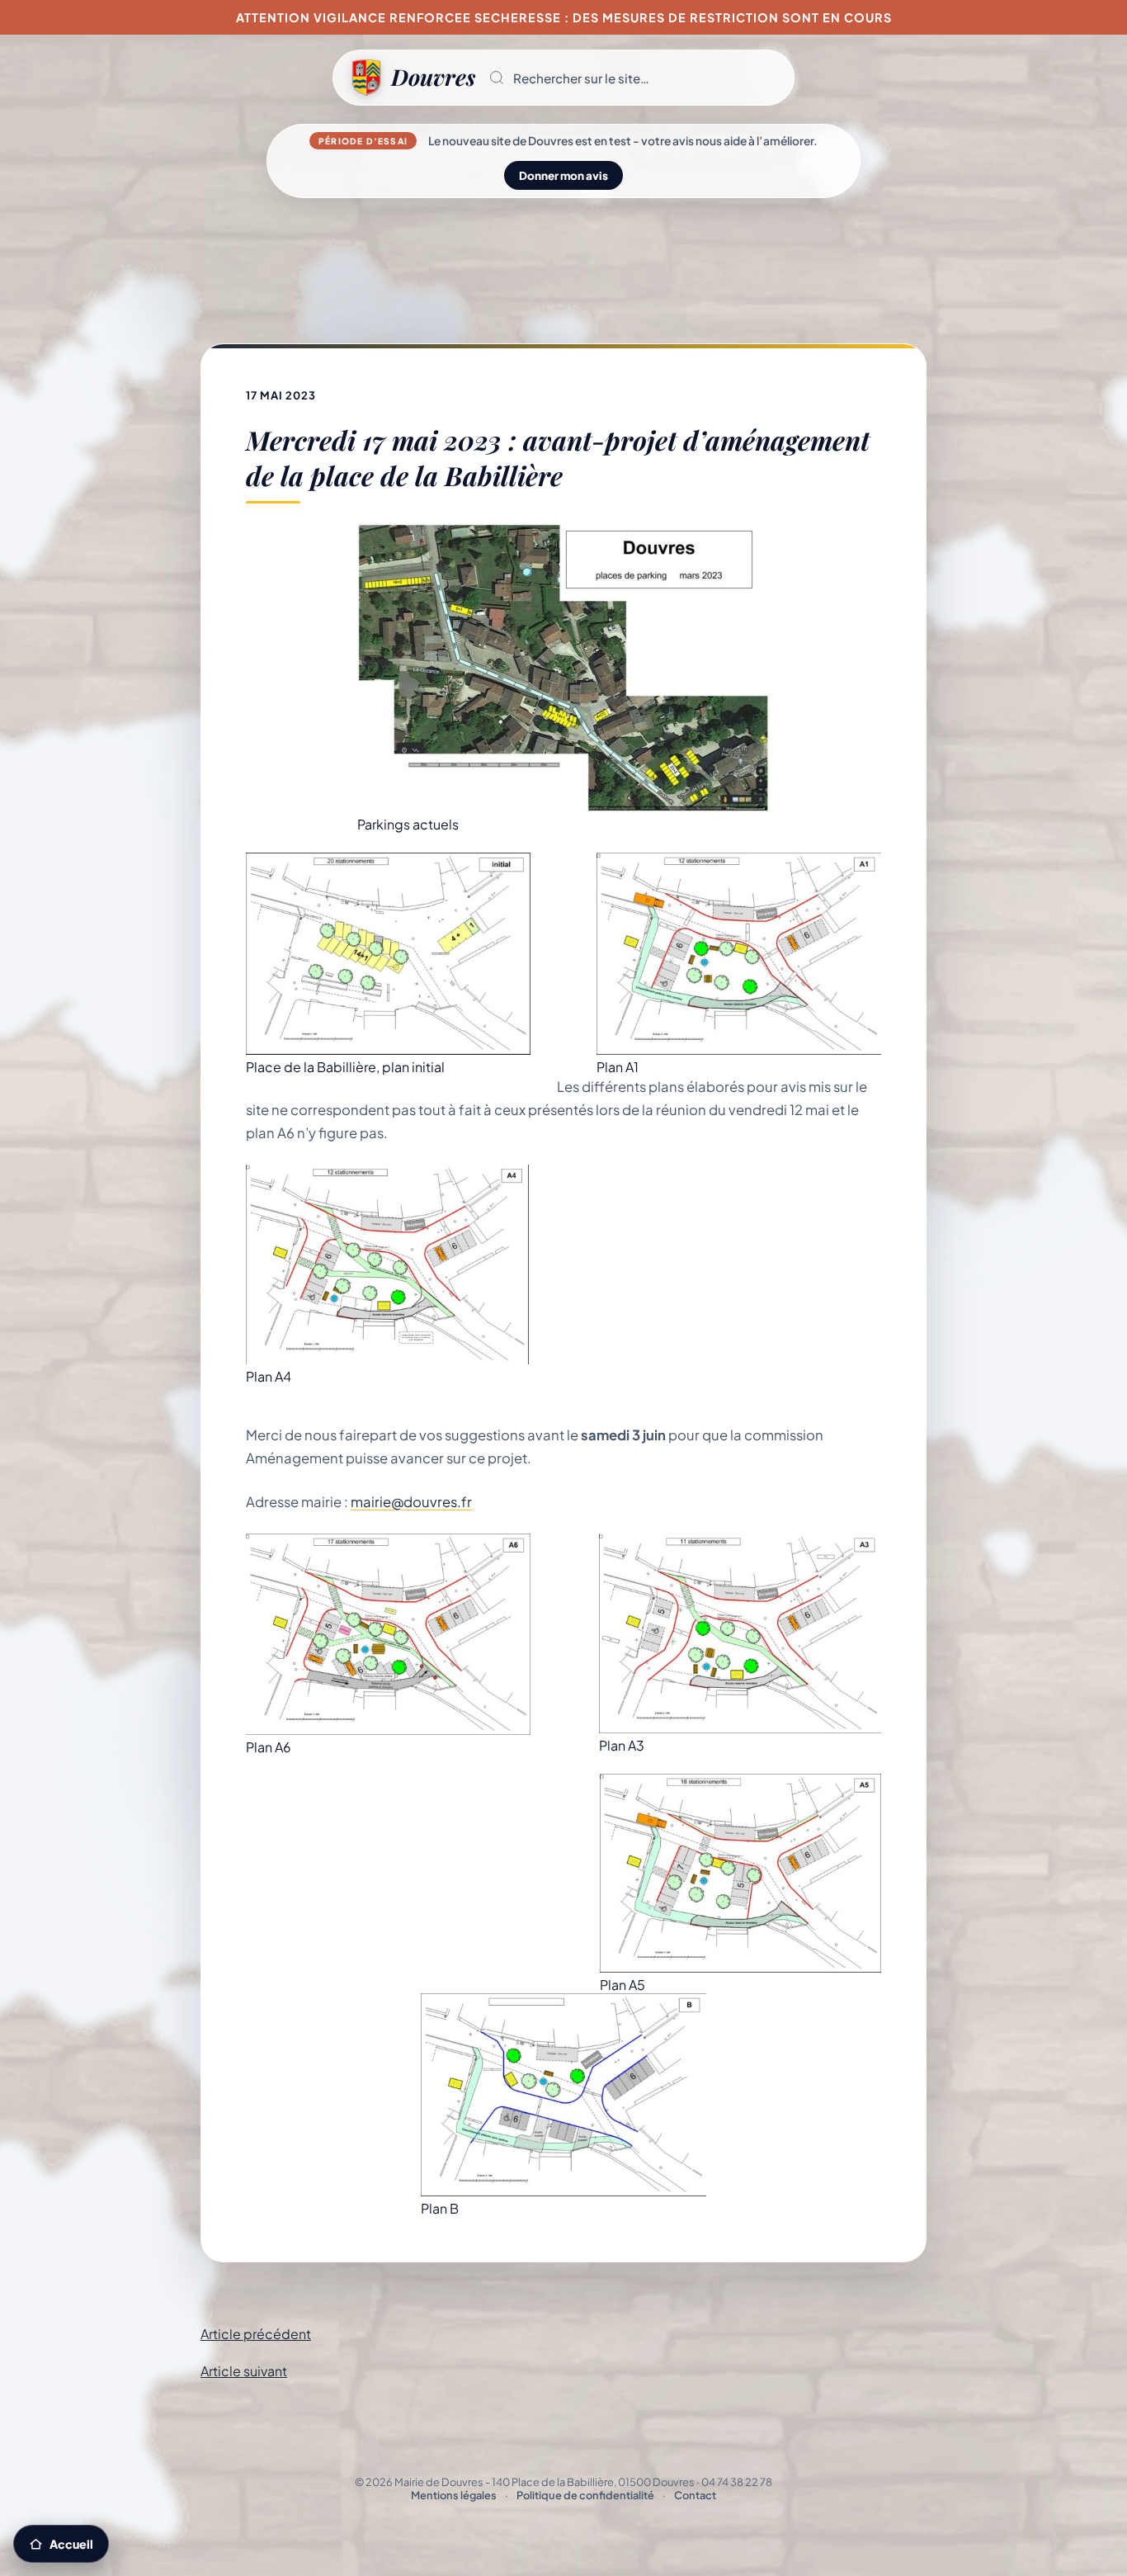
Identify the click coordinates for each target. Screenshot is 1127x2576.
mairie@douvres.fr (411, 1502)
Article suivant (244, 2371)
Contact (695, 2495)
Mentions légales (454, 2495)
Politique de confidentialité (585, 2495)
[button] (634, 78)
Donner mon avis (563, 175)
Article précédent (256, 2334)
